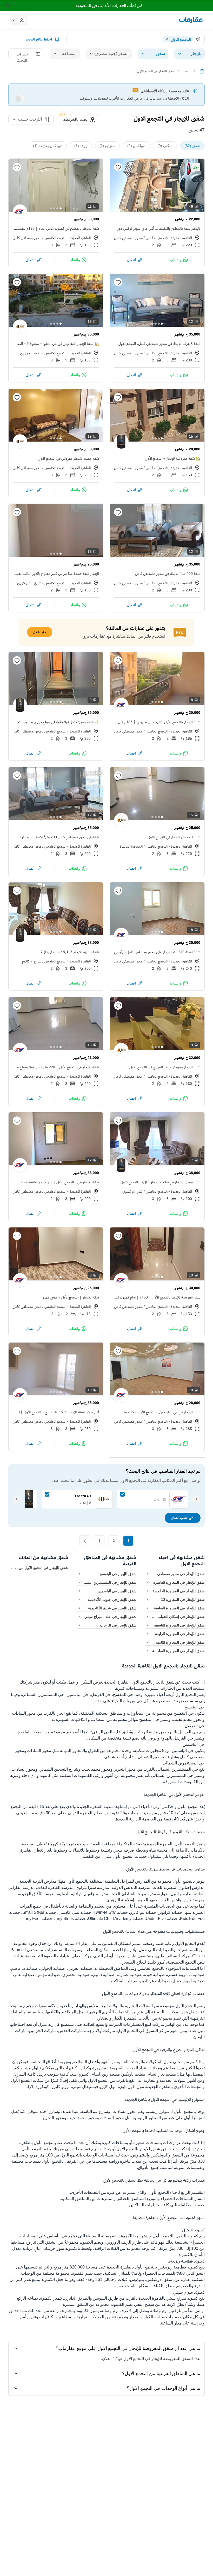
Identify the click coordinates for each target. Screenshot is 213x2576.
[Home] (202, 71)
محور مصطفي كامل (128, 238)
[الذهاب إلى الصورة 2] (159, 208)
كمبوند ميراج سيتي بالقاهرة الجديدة (168, 2298)
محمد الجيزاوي (31, 353)
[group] (157, 185)
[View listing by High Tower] (121, 442)
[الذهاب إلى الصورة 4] (152, 208)
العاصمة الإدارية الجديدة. (135, 1819)
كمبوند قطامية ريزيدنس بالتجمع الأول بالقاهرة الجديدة (153, 2267)
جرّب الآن (40, 632)
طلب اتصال (179, 1518)
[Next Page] (85, 1541)
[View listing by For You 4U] (20, 327)
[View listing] (20, 212)
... (187, 71)
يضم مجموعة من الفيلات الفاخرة (46, 1732)
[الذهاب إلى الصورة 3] (156, 208)
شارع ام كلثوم (32, 961)
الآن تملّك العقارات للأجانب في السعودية (109, 5)
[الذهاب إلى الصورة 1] (162, 208)
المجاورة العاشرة (131, 846)
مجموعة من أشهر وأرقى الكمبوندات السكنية (97, 1775)
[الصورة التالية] (118, 185)
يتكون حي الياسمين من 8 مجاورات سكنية (169, 1751)
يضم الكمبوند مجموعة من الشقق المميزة (98, 2304)
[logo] (191, 20)
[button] (20, 20)
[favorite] (118, 167)
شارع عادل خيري (29, 583)
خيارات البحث (22, 55)
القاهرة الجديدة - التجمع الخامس (169, 238)
